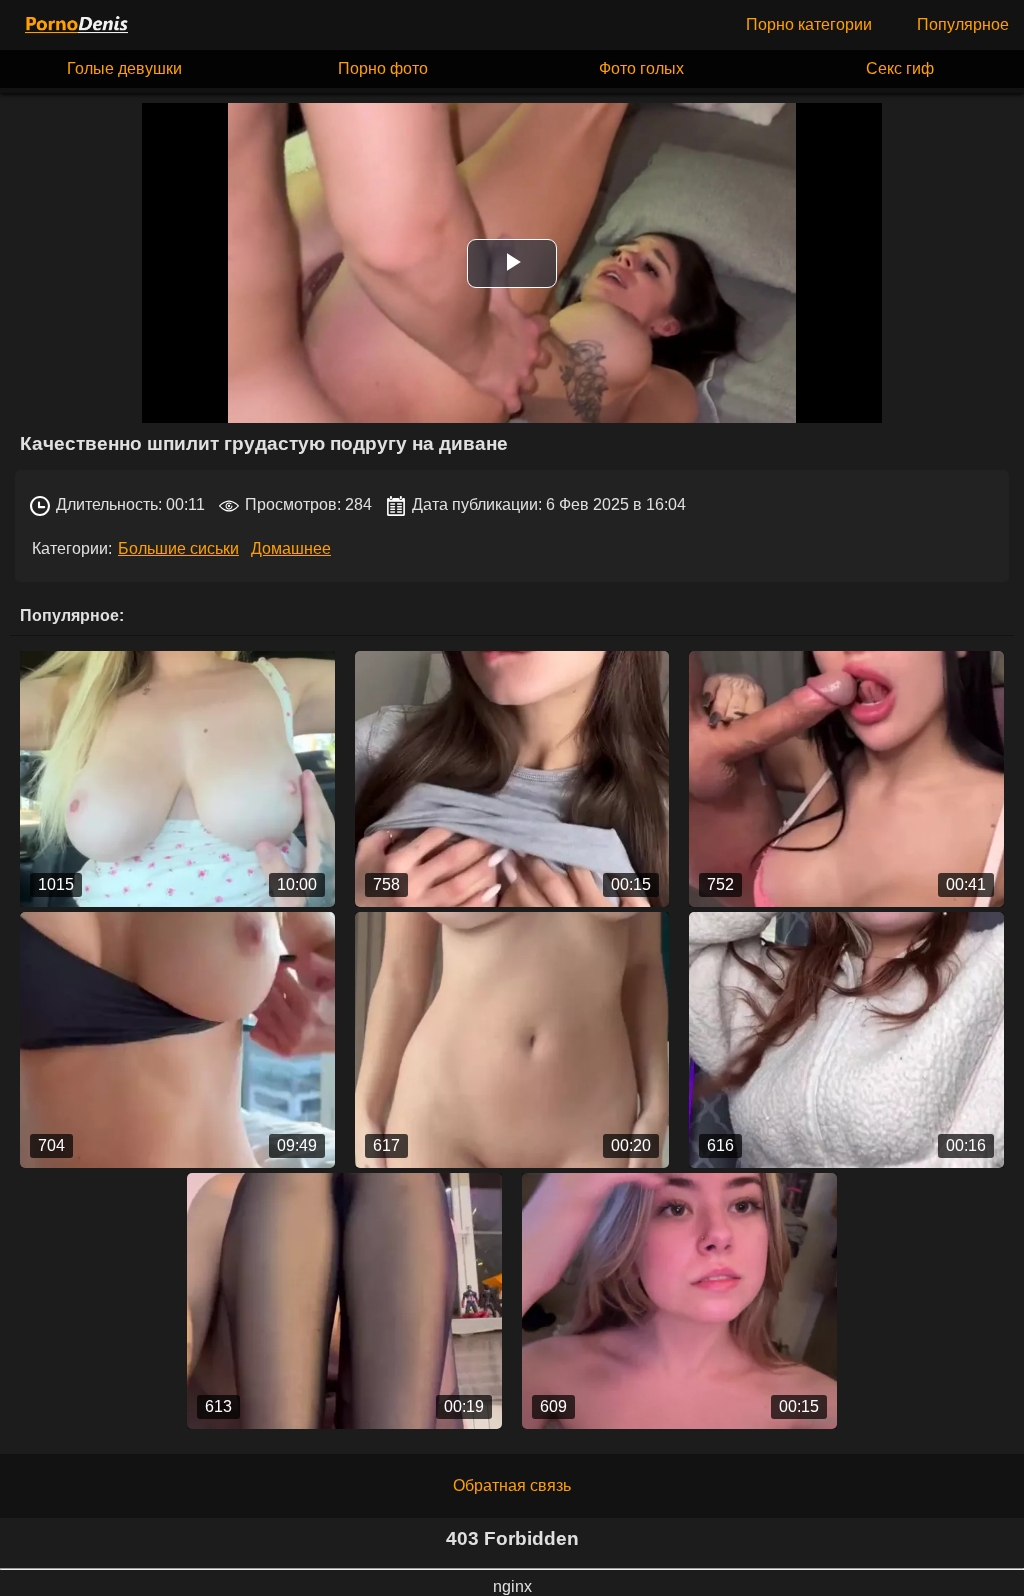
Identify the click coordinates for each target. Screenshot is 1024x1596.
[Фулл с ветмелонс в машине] (177, 779)
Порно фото (383, 68)
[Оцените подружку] (512, 779)
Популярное (963, 24)
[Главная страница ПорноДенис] (75, 25)
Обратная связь (512, 1485)
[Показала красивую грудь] (512, 1040)
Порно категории (809, 24)
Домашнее (291, 548)
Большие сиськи (178, 548)
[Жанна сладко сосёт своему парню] (846, 779)
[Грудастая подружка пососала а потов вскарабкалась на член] (177, 1040)
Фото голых (641, 68)
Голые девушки (124, 68)
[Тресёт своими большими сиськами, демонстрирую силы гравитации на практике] (679, 1301)
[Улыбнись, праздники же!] (846, 1040)
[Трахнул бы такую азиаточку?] (344, 1301)
